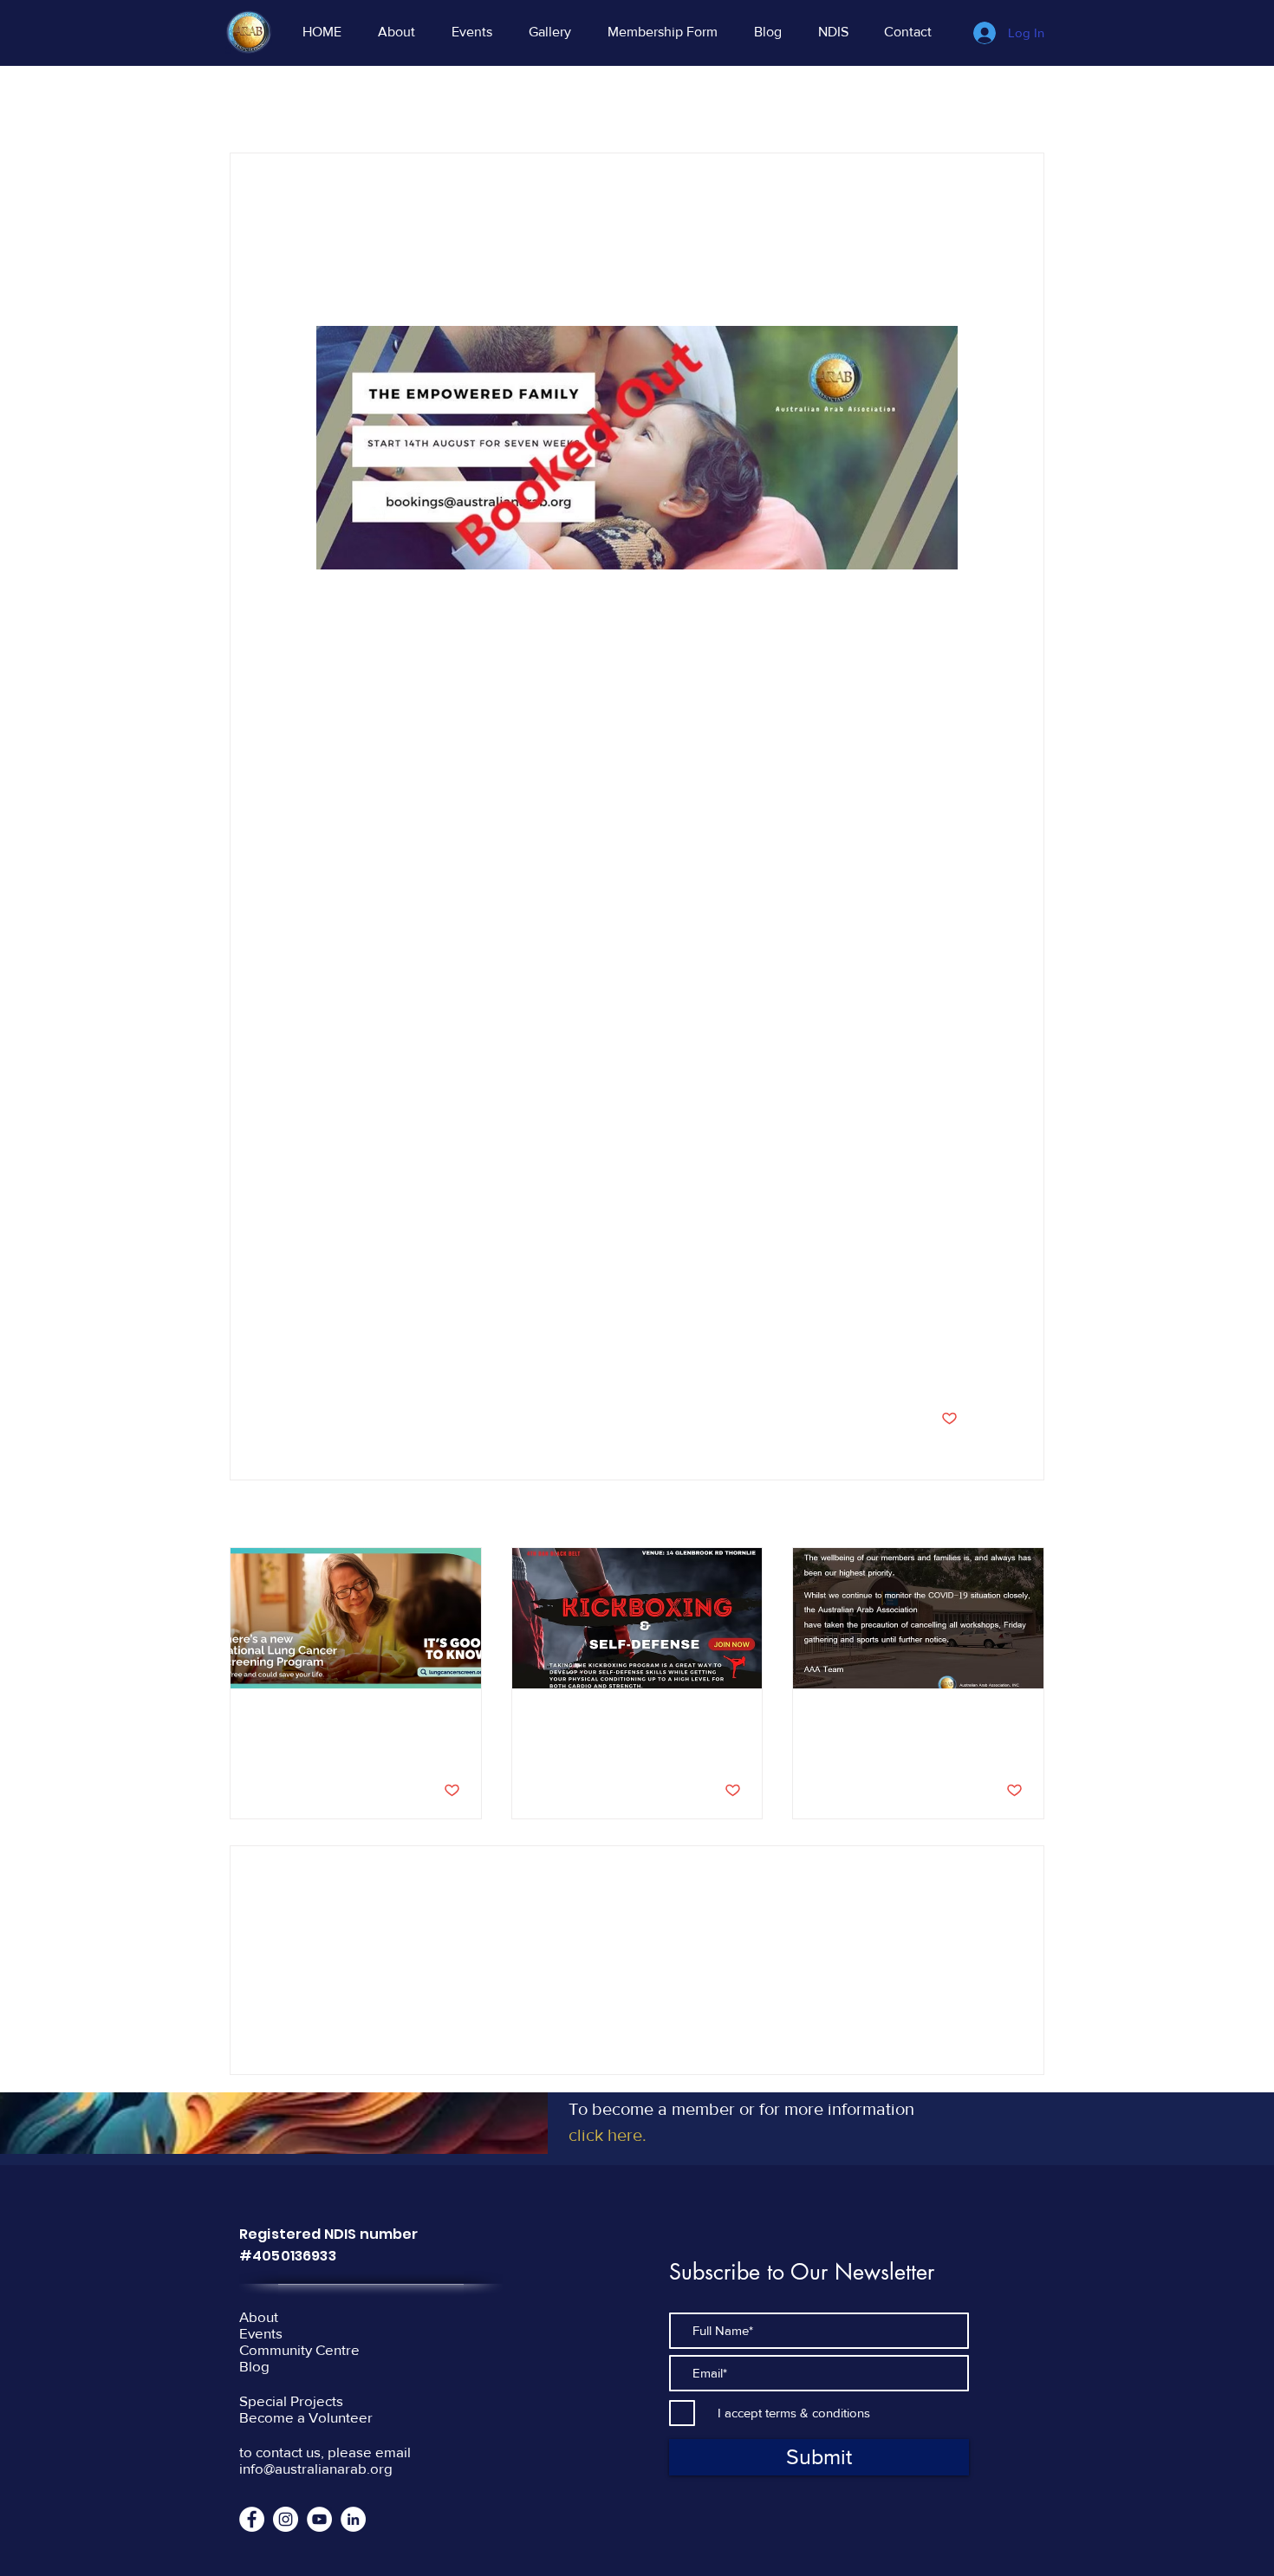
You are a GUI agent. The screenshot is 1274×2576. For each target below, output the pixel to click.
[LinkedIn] (353, 2519)
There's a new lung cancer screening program (341, 1727)
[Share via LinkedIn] (409, 1365)
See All (1026, 1515)
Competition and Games (821, 101)
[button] (1022, 101)
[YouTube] (319, 2519)
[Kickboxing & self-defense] (637, 1618)
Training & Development (649, 101)
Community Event (362, 101)
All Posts (254, 101)
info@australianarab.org (316, 2468)
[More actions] (947, 216)
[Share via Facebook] (325, 1365)
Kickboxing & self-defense (621, 1719)
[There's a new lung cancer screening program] (356, 1618)
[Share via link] (452, 1365)
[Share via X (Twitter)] (367, 1365)
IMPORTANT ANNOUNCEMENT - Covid (904, 1727)
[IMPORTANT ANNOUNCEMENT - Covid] (918, 1618)
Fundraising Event (496, 101)
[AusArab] (286, 2519)
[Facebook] (252, 2519)
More (939, 101)
